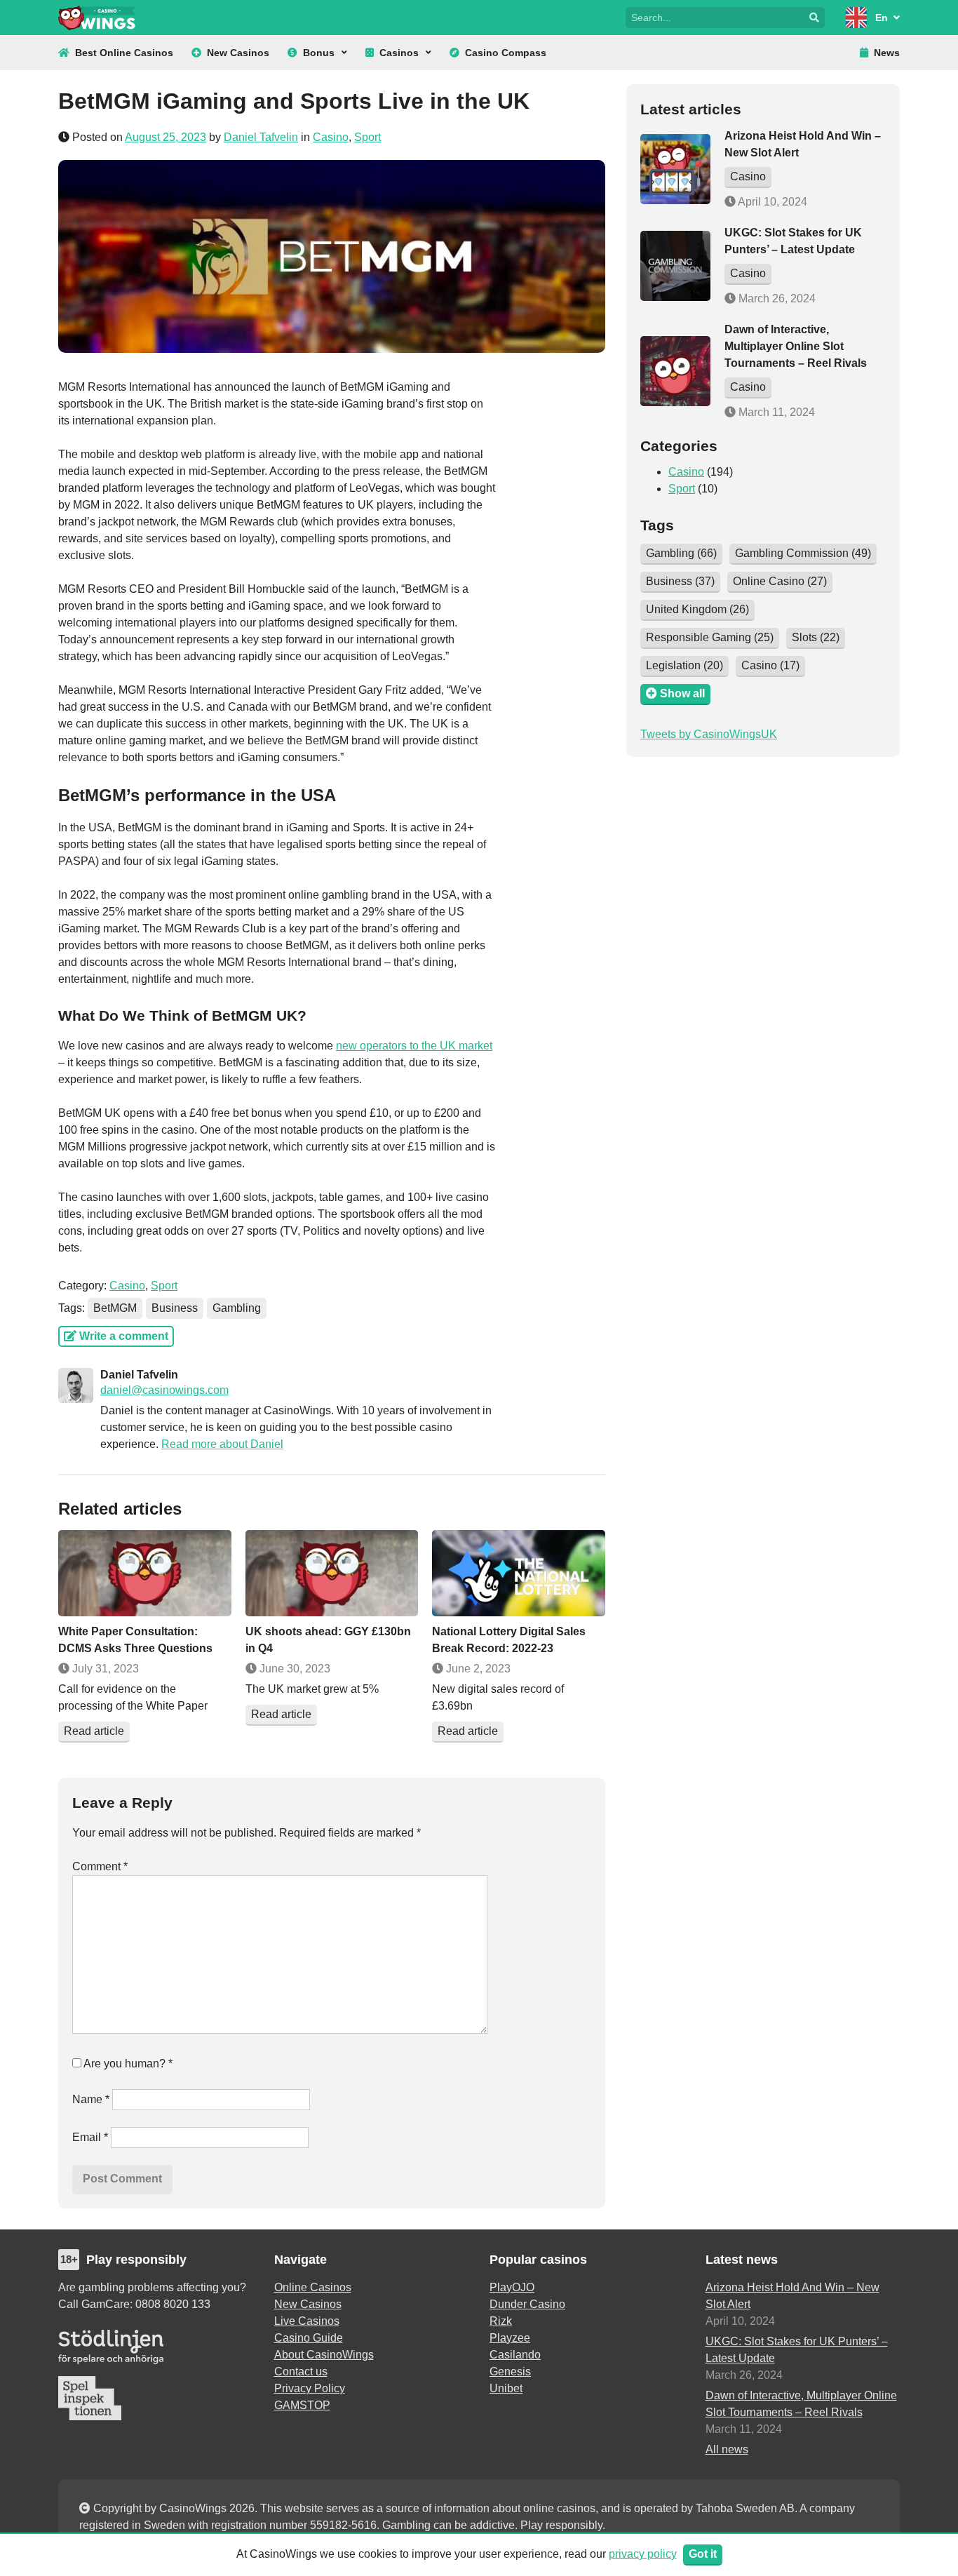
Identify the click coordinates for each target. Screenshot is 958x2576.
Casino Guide (309, 2338)
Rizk (501, 2321)
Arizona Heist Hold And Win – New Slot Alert (792, 2296)
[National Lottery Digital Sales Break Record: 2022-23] (519, 1573)
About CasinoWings (324, 2355)
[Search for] (715, 16)
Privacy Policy (310, 2388)
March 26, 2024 (776, 298)
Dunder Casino (527, 2304)
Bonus (319, 53)
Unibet (506, 2388)
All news (727, 2449)
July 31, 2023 (104, 1669)
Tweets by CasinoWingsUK (709, 734)
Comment (100, 1866)
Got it (703, 2554)
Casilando (515, 2355)
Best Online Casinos (124, 53)
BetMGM (115, 1308)
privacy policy (643, 2554)
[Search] (814, 18)
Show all (681, 693)
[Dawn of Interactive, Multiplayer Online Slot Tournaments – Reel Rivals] (675, 371)
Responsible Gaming (710, 637)
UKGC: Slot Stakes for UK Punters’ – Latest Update (797, 2350)
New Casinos (238, 53)
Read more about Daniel (222, 1444)
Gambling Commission (803, 553)
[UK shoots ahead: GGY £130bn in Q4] (332, 1573)
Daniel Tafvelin (261, 137)
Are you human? (127, 2064)
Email (90, 2137)
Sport (367, 137)
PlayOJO (512, 2287)
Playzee (510, 2338)
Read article (94, 1731)
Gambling (237, 1308)
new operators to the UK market (414, 1046)
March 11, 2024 (775, 412)
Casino (331, 137)
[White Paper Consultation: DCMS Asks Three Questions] (145, 1573)
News (887, 53)
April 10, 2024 (771, 202)
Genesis (510, 2372)
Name (91, 2099)
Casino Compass (506, 53)
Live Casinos (307, 2321)
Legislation (684, 665)
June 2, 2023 (477, 1669)
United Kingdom (697, 609)
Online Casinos (313, 2287)
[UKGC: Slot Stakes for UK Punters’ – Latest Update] (675, 266)
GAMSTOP (302, 2405)
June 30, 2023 (294, 1669)
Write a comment (122, 1336)
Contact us (301, 2372)
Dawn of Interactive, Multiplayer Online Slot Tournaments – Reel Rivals (796, 346)
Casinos (399, 53)
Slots (816, 637)
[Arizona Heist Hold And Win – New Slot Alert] (675, 169)
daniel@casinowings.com (164, 1390)
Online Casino (780, 581)
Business (175, 1308)
